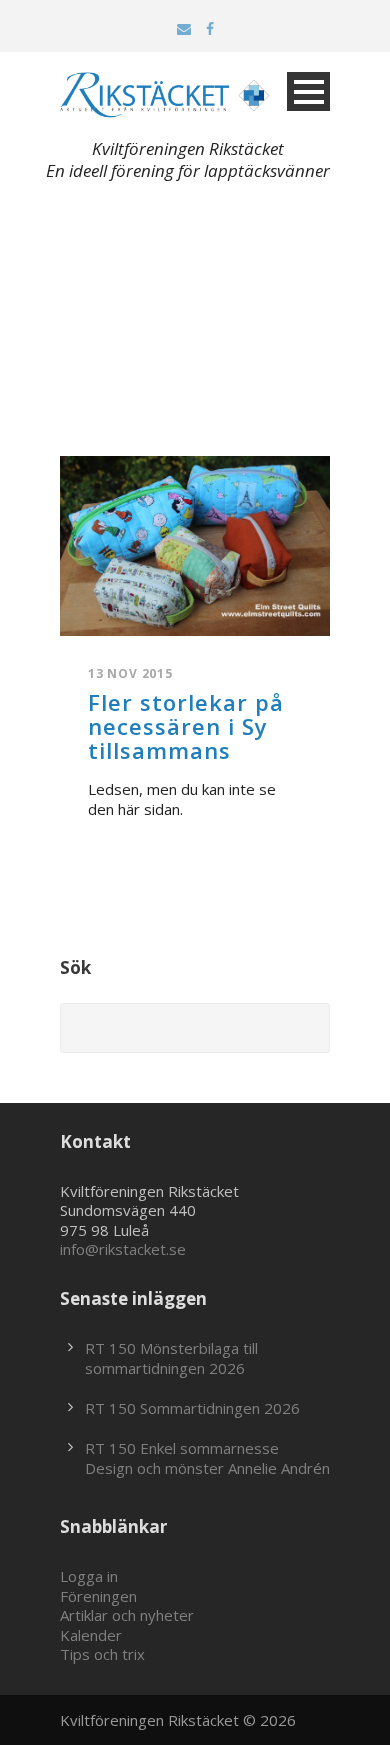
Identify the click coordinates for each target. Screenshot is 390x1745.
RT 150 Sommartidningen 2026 (192, 1408)
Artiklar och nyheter (127, 1615)
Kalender (91, 1635)
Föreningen (98, 1596)
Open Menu (308, 91)
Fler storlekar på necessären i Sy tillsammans (186, 726)
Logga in (89, 1576)
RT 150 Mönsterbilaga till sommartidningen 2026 (171, 1358)
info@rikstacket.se (123, 1249)
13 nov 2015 (130, 673)
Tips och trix (102, 1654)
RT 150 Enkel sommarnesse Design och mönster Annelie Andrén (207, 1458)
